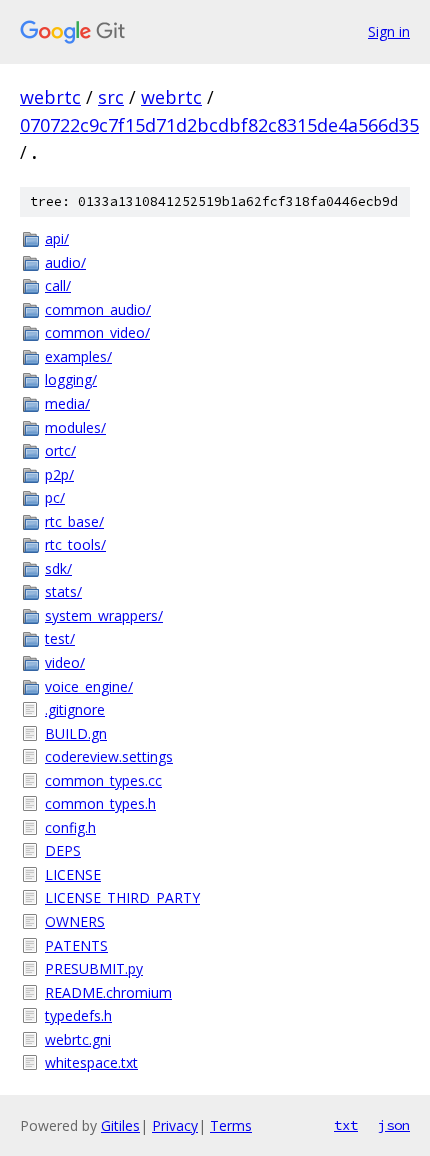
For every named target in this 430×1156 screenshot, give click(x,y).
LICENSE (73, 874)
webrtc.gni (78, 1039)
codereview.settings (109, 756)
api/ (57, 238)
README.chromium (108, 992)
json (394, 1125)
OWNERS (75, 921)
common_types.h (100, 803)
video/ (65, 662)
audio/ (65, 262)
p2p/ (59, 474)
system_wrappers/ (104, 615)
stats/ (63, 591)
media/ (67, 403)
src (111, 97)
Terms (231, 1125)
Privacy (175, 1125)
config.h (70, 827)
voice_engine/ (89, 686)
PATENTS (76, 945)
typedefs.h (78, 1015)
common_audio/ (98, 309)
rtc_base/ (74, 521)
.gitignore (75, 709)
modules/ (75, 427)
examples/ (78, 356)
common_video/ (97, 332)
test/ (60, 638)
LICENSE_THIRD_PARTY (122, 897)
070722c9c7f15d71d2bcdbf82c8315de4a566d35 (219, 125)
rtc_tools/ (75, 544)
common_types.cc (103, 780)
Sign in (389, 31)
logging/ (71, 379)
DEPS (63, 850)
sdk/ (58, 568)
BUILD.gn (76, 733)
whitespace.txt (91, 1062)
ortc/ (60, 450)
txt (346, 1125)
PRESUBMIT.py (94, 968)
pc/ (55, 497)
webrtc (50, 97)
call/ (58, 285)
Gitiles (120, 1125)
